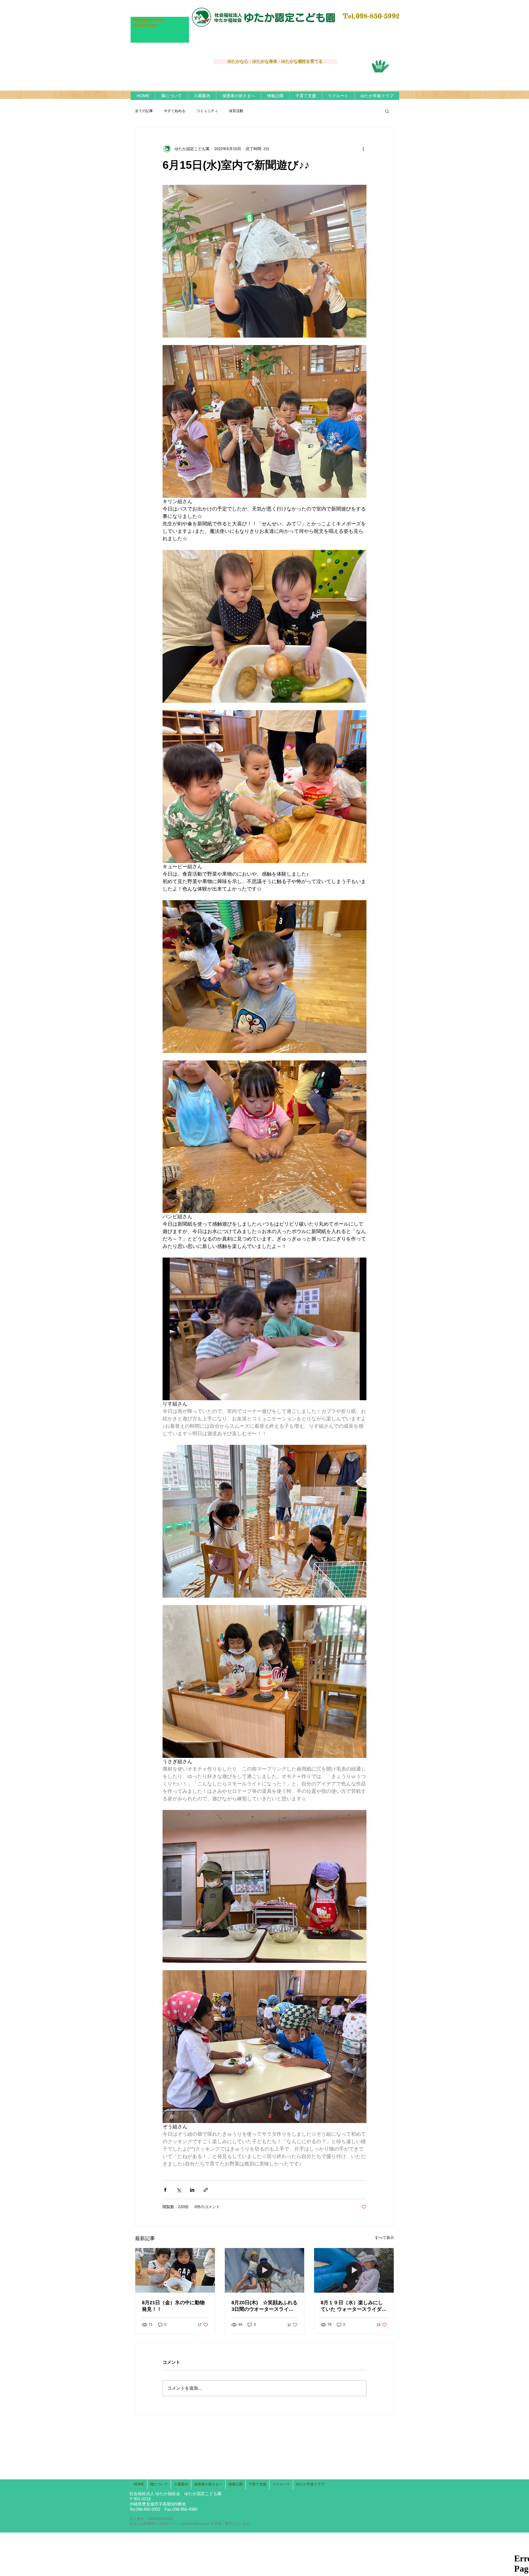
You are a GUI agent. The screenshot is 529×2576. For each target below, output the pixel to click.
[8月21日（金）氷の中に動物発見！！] (175, 2270)
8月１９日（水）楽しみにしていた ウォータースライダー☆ (354, 2306)
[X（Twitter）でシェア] (179, 2190)
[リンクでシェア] (206, 2190)
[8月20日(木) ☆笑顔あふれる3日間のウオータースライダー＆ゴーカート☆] (265, 2270)
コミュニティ (207, 111)
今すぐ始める (175, 111)
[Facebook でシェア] (165, 2190)
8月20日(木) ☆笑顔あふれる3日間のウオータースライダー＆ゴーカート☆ (264, 2306)
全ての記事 (144, 111)
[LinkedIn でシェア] (192, 2190)
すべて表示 (384, 2238)
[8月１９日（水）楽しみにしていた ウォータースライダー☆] (354, 2270)
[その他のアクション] (363, 149)
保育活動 (236, 111)
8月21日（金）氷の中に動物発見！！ (173, 2306)
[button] (171, 96)
